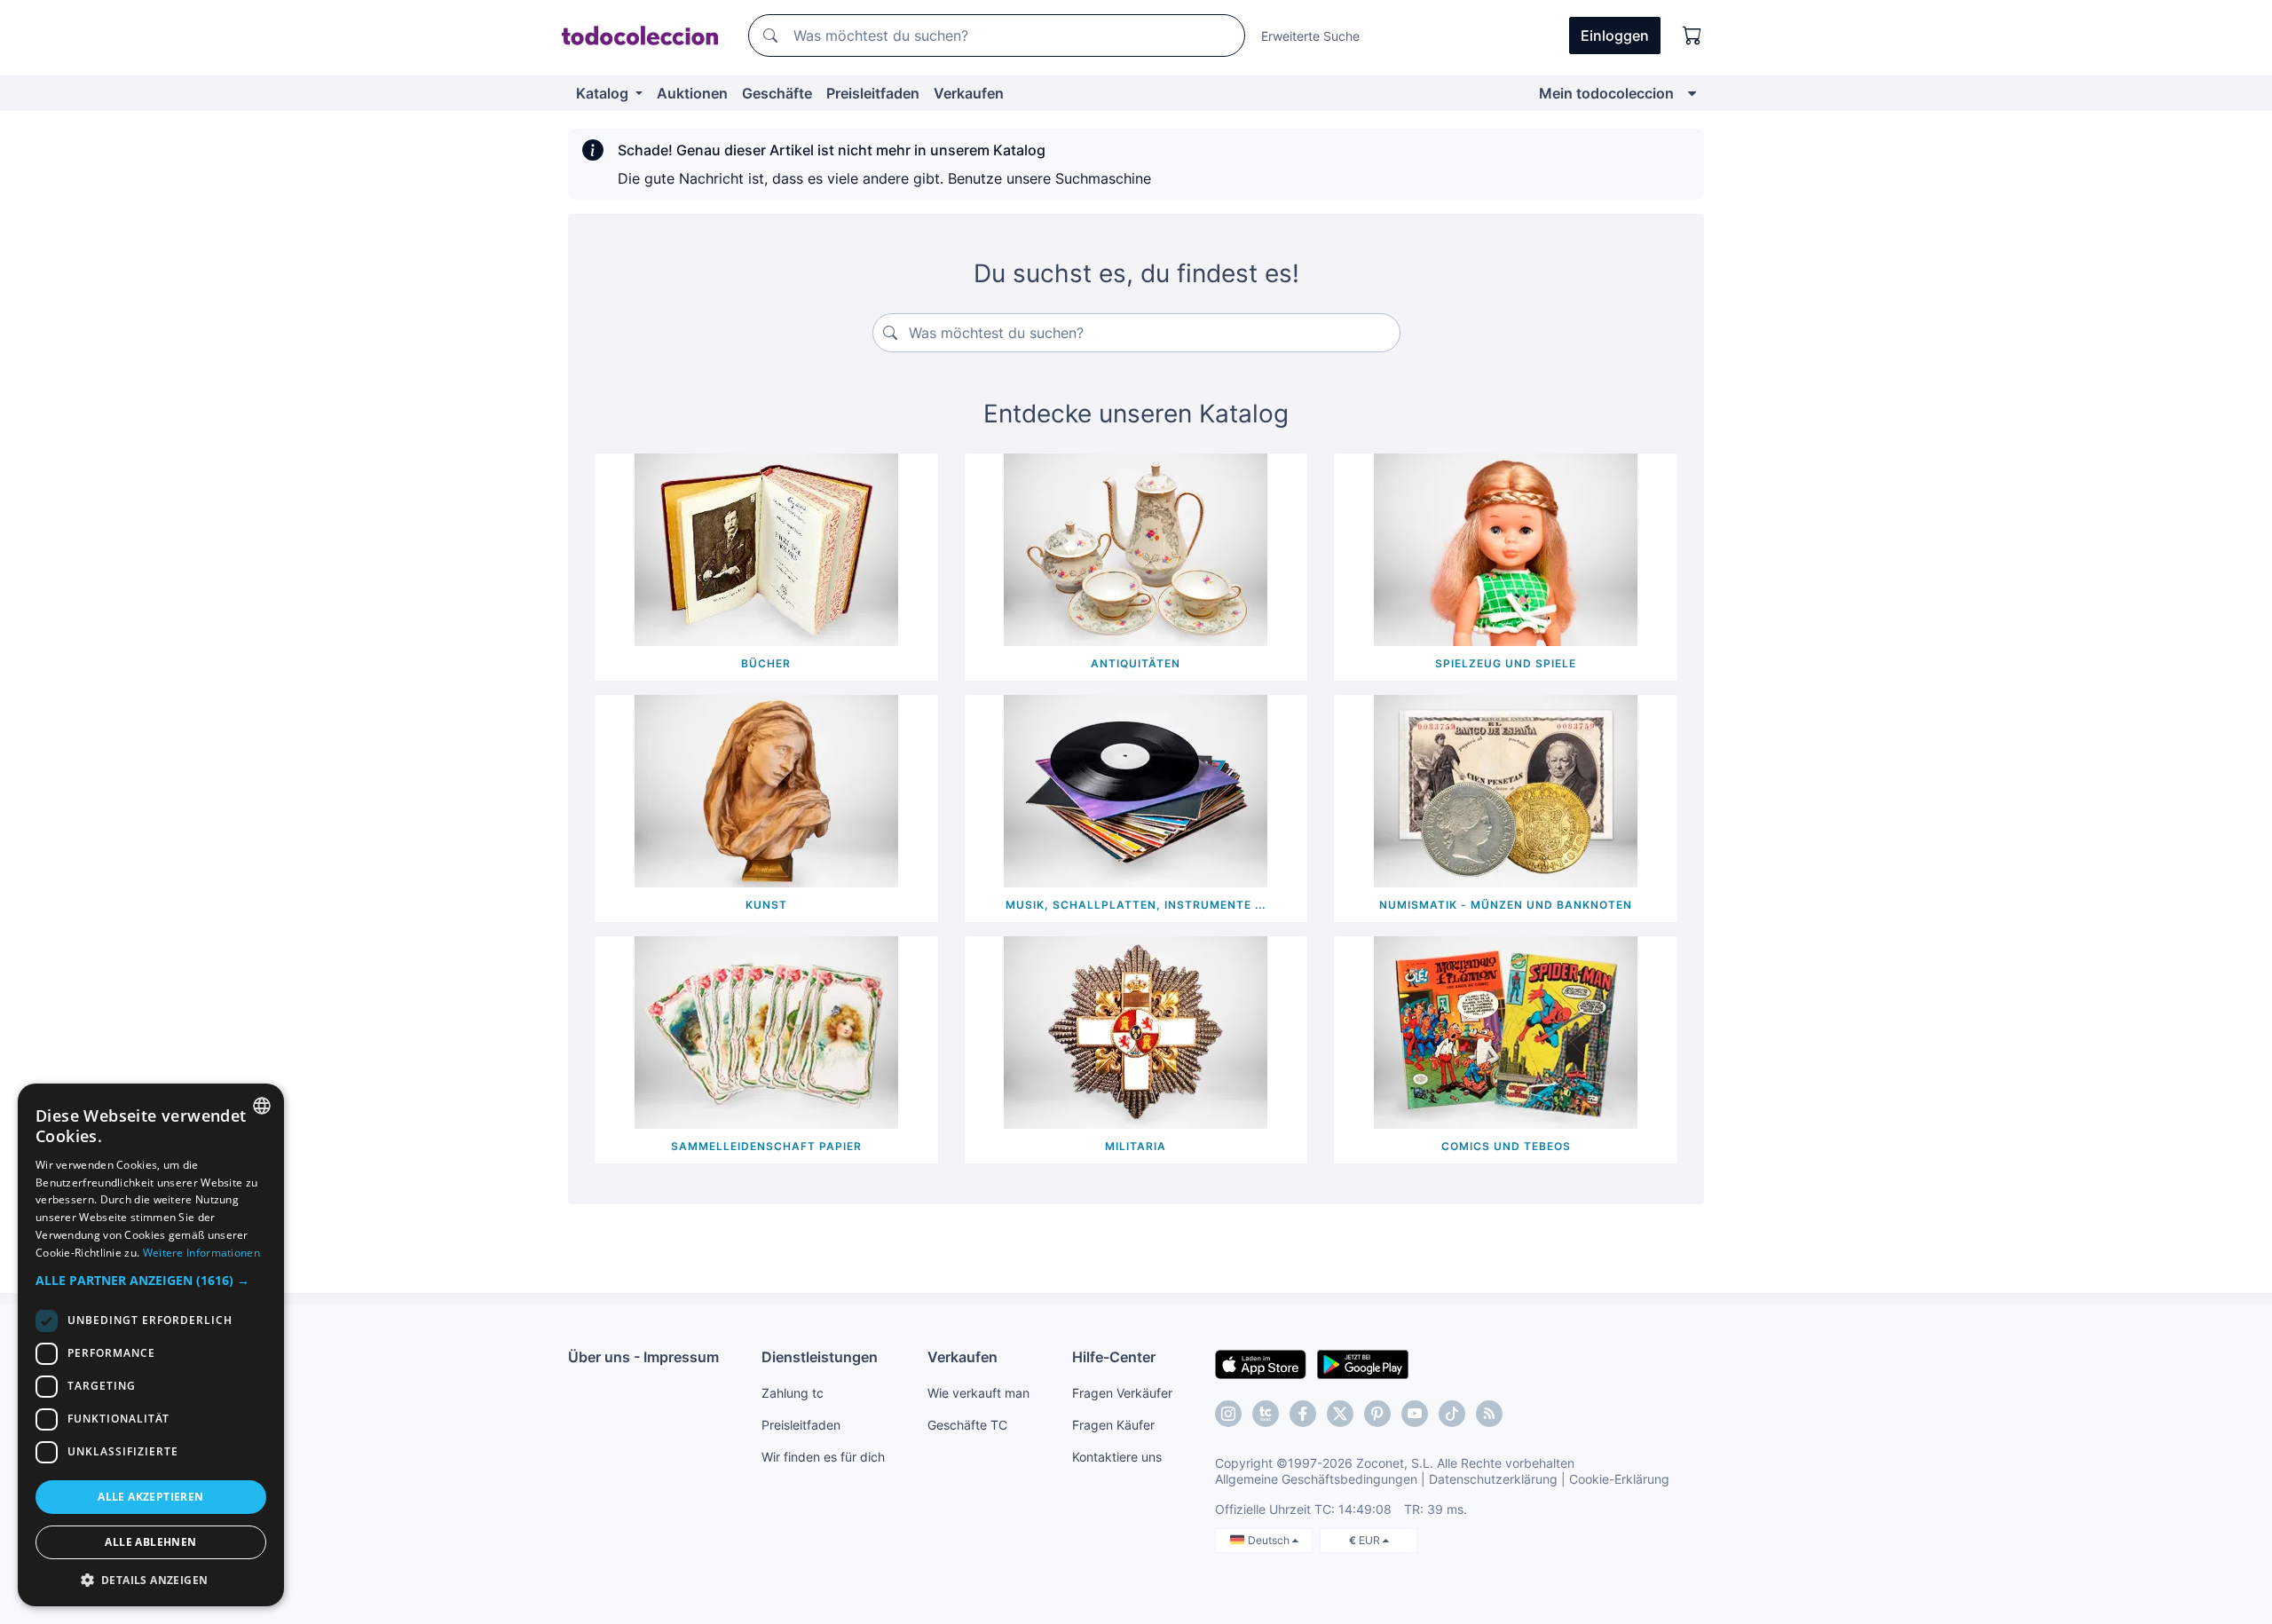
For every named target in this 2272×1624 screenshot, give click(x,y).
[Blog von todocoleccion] (1489, 1414)
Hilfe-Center (1114, 1357)
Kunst (766, 905)
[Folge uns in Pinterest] (1377, 1414)
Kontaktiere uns (1117, 1457)
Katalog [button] (604, 93)
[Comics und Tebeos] (1506, 1031)
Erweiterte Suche (1310, 36)
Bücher (766, 663)
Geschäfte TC (967, 1425)
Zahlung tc (793, 1393)
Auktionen (692, 93)
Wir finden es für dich (823, 1457)
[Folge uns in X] (1340, 1414)
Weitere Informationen (201, 1253)
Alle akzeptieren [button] (150, 1497)
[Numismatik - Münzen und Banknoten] (1506, 790)
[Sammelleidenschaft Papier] (766, 1031)
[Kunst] (766, 790)
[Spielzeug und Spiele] (1506, 548)
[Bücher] (766, 548)
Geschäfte (777, 93)
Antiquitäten (1136, 663)
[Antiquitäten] (1136, 548)
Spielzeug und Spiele (1506, 663)
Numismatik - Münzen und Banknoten (1506, 905)
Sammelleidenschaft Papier (766, 1146)
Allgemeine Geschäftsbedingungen (1316, 1479)
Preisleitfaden (873, 93)
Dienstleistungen (820, 1357)
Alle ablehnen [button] (150, 1542)
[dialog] (151, 1345)
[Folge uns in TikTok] (1452, 1414)
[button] (151, 1280)
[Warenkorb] (1692, 35)
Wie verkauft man (978, 1393)
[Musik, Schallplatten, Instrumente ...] (1136, 790)
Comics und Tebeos (1506, 1146)
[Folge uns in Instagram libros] (1266, 1414)
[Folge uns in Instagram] (1228, 1414)
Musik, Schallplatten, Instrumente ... (1136, 905)
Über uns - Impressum (643, 1357)
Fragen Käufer (1113, 1425)
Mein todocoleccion (1606, 93)
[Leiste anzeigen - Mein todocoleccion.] (1692, 93)
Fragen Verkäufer (1122, 1393)
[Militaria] (1136, 1031)
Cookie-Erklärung (1619, 1479)
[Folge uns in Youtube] (1415, 1414)
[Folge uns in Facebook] (1303, 1414)
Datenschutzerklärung (1493, 1479)
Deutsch (1270, 1540)
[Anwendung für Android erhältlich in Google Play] (1363, 1363)
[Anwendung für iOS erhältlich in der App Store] (1261, 1363)
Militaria (1136, 1146)
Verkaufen (969, 93)
